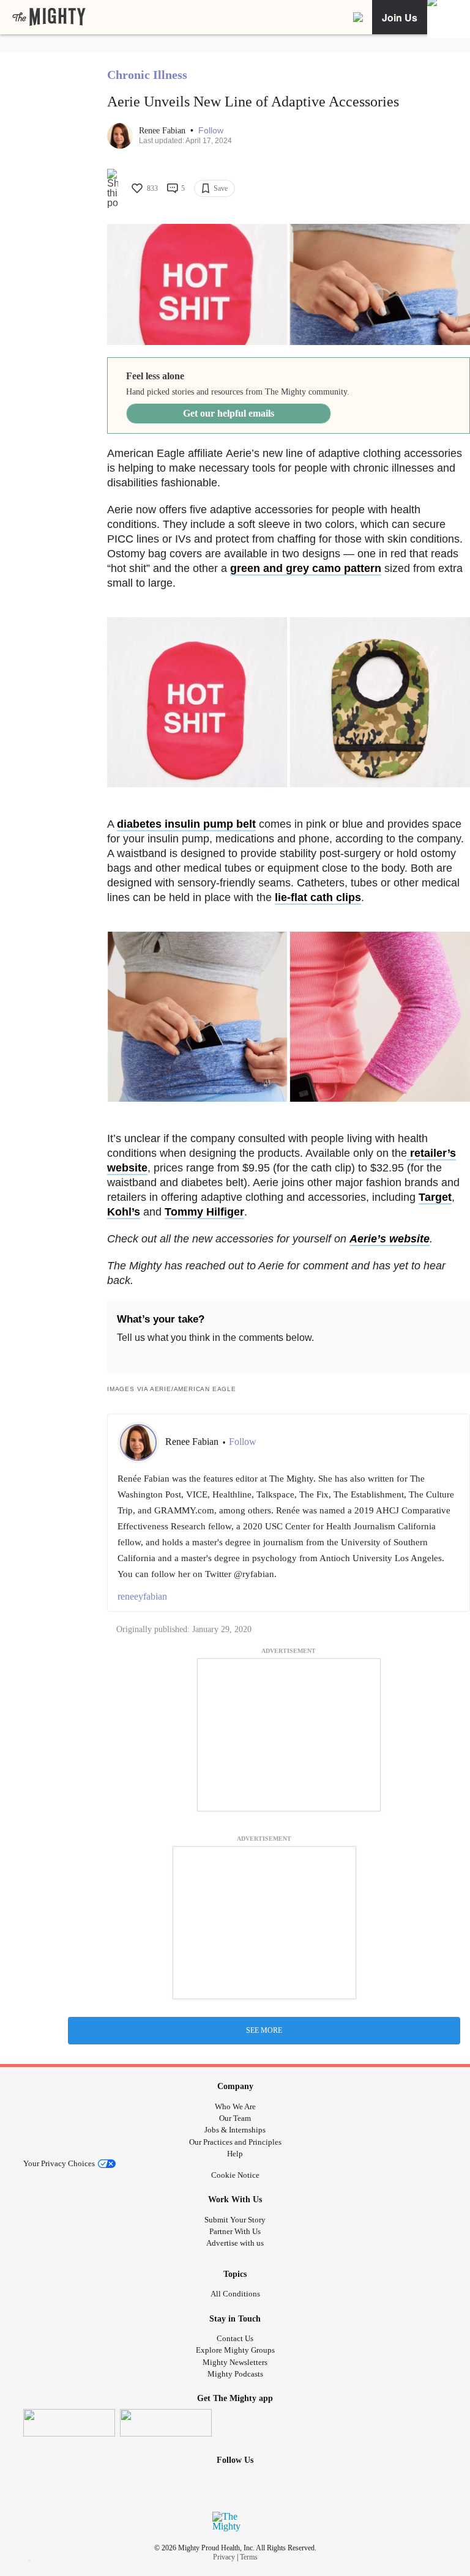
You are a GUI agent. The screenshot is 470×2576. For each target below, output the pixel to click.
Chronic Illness (147, 75)
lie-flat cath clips (318, 897)
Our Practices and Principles (235, 2142)
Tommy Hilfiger (204, 1212)
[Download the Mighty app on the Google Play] (166, 2423)
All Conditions (235, 2294)
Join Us (400, 17)
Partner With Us (235, 2231)
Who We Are (235, 2106)
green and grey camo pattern (306, 568)
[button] (211, 131)
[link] (49, 17)
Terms (249, 2557)
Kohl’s (124, 1212)
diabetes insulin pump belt (186, 824)
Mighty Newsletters (235, 2362)
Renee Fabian (163, 131)
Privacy (224, 2557)
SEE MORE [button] (264, 2030)
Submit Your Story (235, 2220)
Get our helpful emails (229, 413)
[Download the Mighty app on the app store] (69, 2423)
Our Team (235, 2118)
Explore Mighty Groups (235, 2350)
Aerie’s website (390, 1239)
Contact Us (235, 2338)
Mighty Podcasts (235, 2374)
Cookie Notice (235, 2175)
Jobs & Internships (235, 2130)
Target (435, 1197)
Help (235, 2154)
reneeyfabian (142, 1596)
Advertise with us (235, 2243)
